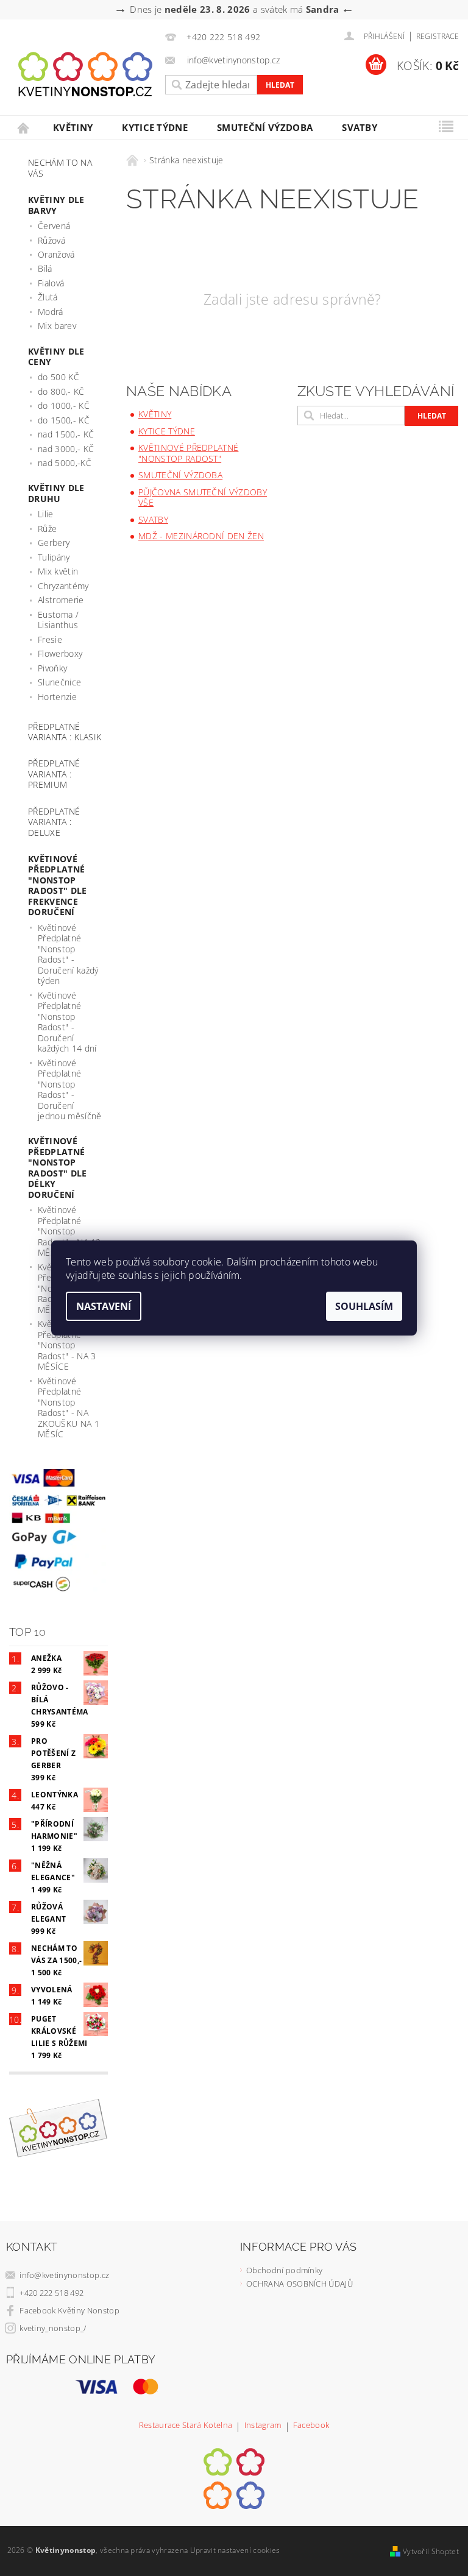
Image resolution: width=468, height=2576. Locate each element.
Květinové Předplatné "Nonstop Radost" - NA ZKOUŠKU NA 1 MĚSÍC (69, 1408)
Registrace (438, 36)
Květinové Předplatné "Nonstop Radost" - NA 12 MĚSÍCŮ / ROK (69, 1231)
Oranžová (56, 254)
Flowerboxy (60, 653)
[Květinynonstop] (87, 74)
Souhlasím (364, 1306)
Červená (54, 226)
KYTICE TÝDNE (155, 127)
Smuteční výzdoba (265, 127)
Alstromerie (61, 600)
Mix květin (58, 571)
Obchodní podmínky (284, 2270)
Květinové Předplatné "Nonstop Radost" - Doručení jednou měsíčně (69, 1090)
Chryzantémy (63, 586)
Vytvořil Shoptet (431, 2551)
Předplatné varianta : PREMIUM (54, 774)
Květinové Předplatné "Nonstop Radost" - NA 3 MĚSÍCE (67, 1345)
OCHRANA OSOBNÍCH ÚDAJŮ (300, 2284)
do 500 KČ (58, 377)
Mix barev (57, 326)
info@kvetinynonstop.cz (64, 2275)
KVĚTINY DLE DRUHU (56, 493)
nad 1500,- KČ (66, 434)
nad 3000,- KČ (66, 449)
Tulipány (54, 557)
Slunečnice (59, 682)
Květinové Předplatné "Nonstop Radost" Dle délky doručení (58, 1168)
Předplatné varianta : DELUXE (54, 822)
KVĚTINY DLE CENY (56, 357)
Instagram (263, 2426)
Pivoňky (52, 668)
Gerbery (54, 543)
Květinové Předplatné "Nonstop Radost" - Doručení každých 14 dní (67, 1022)
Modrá (51, 312)
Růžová (51, 240)
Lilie (46, 514)
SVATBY (360, 127)
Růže (47, 529)
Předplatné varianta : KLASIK (65, 732)
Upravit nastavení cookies (235, 2550)
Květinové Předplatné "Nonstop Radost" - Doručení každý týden (68, 954)
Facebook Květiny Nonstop (69, 2310)
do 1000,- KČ (64, 405)
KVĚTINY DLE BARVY (56, 205)
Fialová (51, 283)
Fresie (50, 639)
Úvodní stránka (24, 128)
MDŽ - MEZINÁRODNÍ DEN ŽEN (201, 536)
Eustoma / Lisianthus (58, 620)
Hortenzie (57, 697)
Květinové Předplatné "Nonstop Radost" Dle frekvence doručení (58, 886)
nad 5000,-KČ (65, 463)
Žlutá (48, 297)
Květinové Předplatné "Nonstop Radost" (188, 453)
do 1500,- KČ (64, 420)
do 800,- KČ (61, 391)
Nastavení (104, 1306)
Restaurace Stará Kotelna (186, 2426)
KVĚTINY (73, 127)
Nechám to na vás (60, 168)
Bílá (45, 268)
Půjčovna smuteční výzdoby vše (203, 497)
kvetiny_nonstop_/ (53, 2328)
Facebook (311, 2426)
